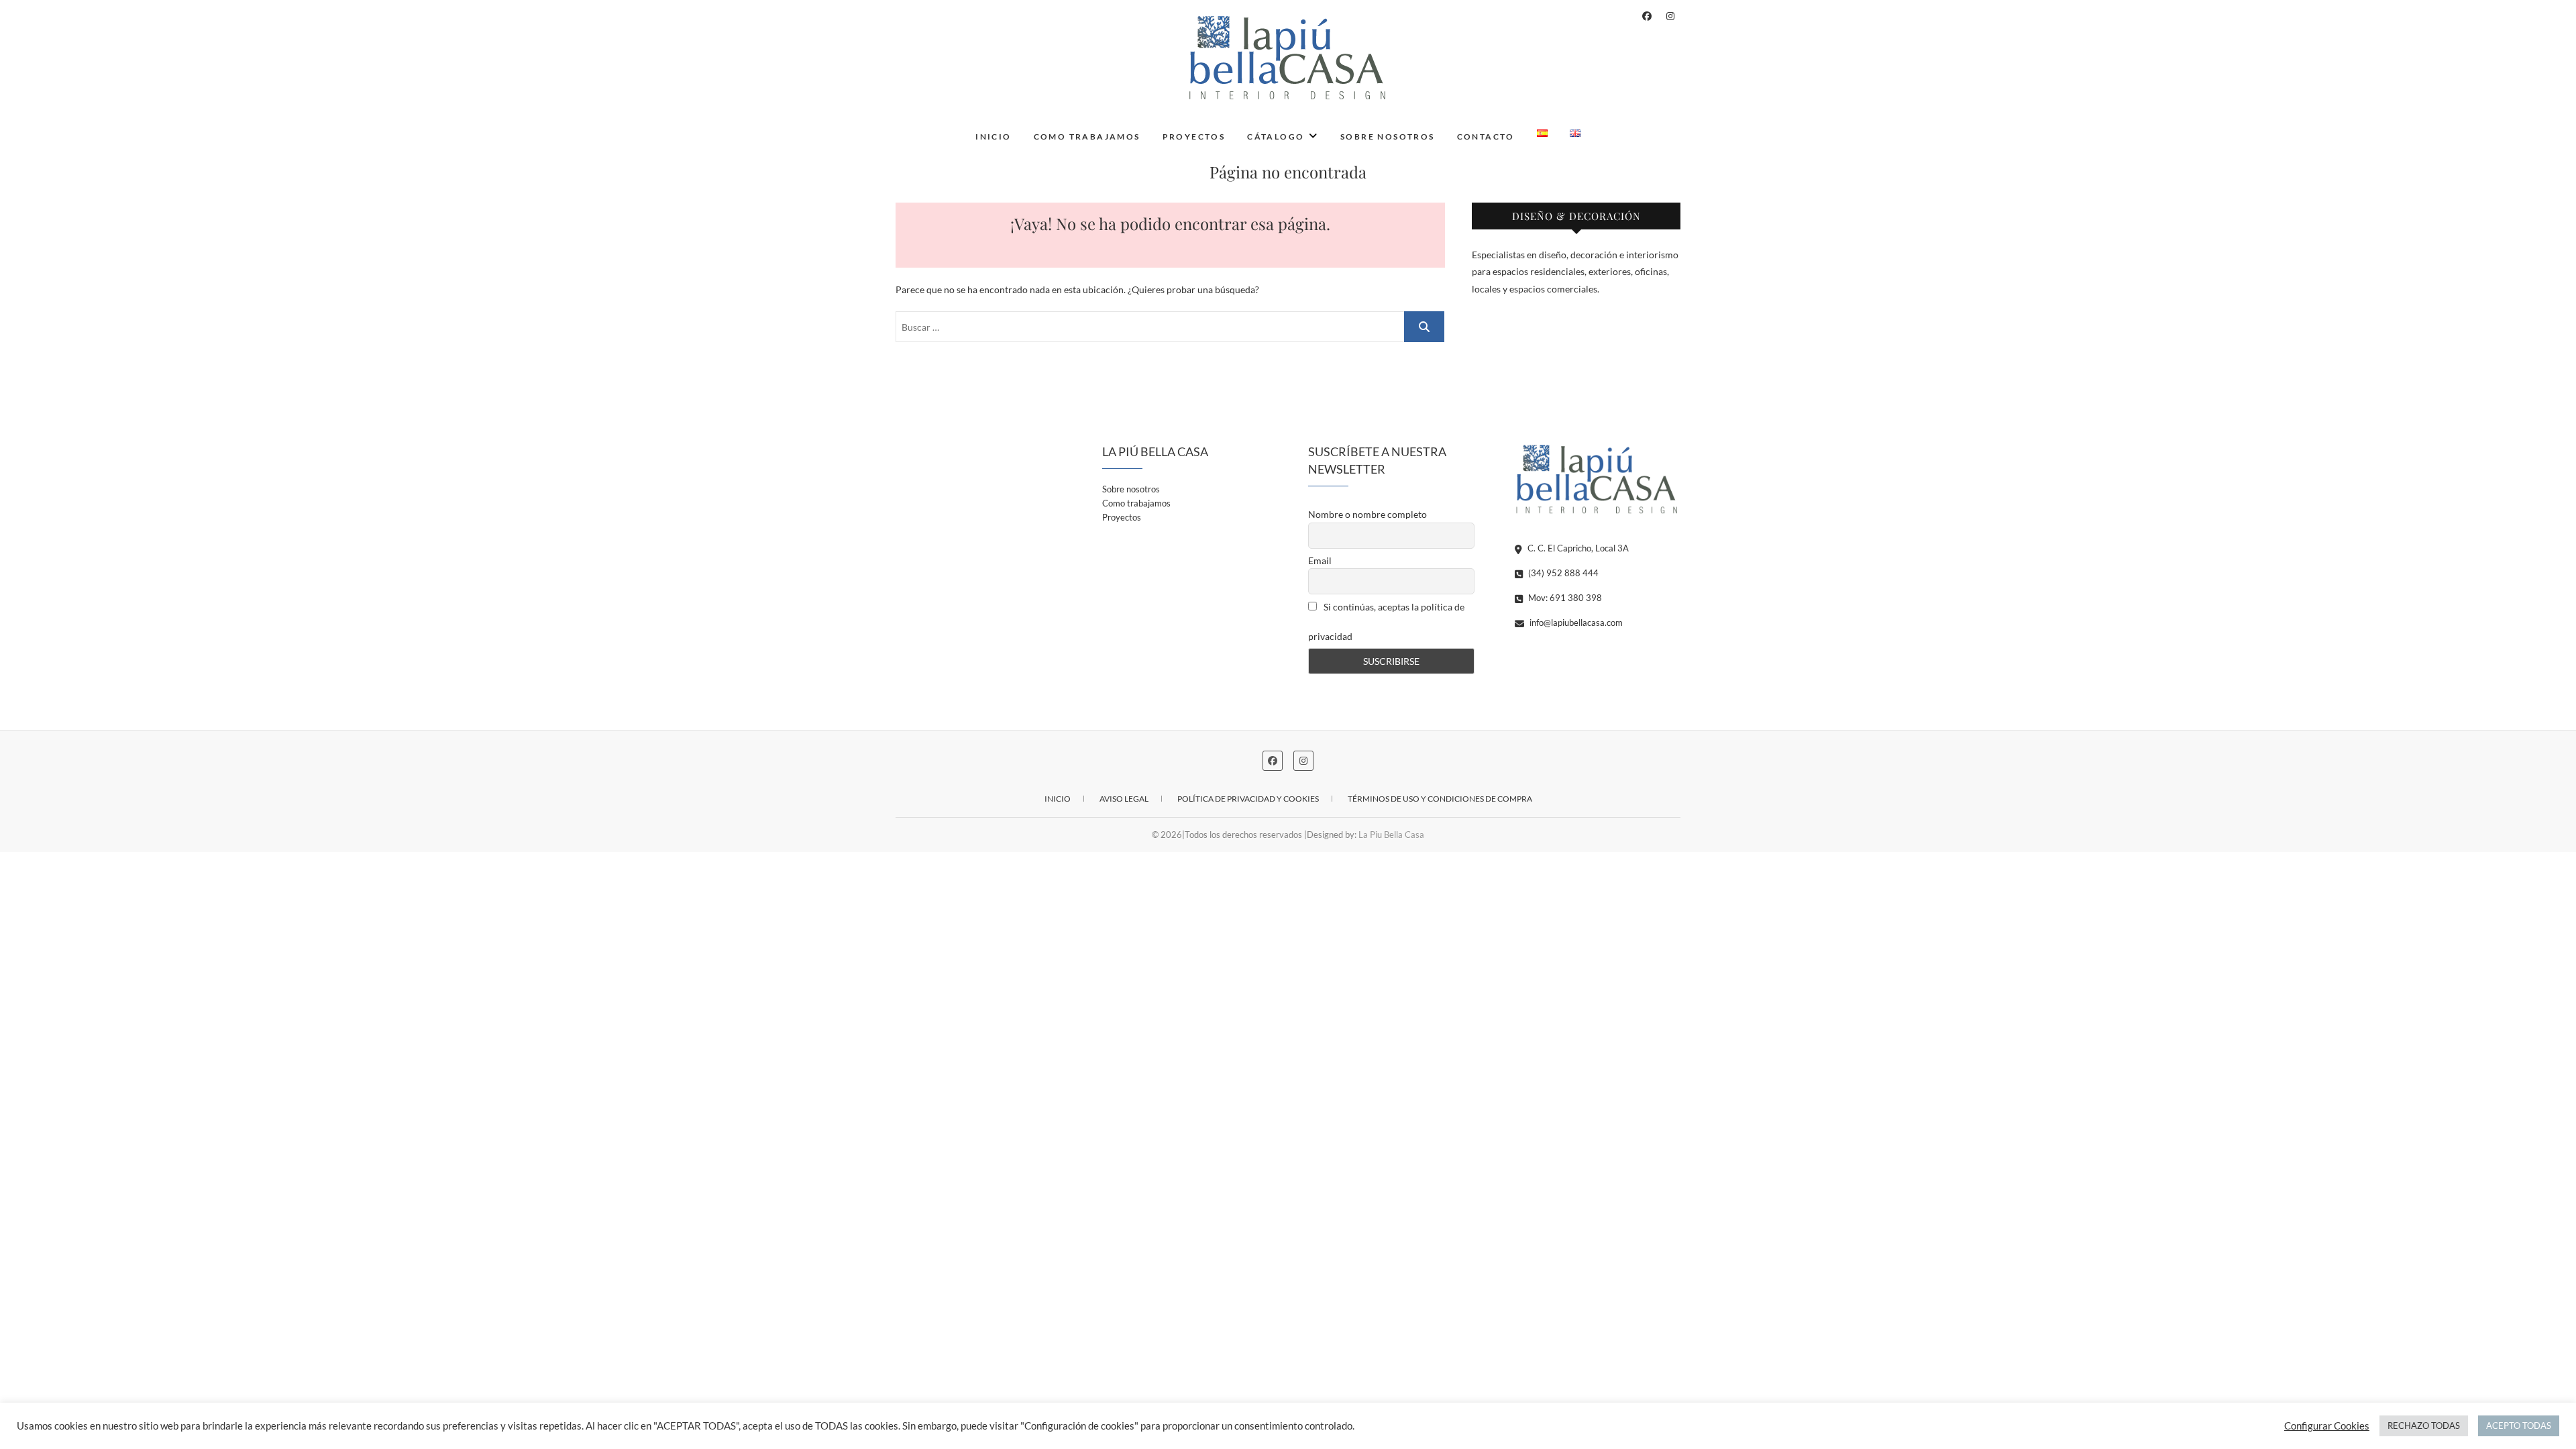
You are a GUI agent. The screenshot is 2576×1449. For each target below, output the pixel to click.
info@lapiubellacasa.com (1575, 623)
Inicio (993, 137)
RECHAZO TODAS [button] (2424, 1426)
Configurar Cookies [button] (2327, 1426)
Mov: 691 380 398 (1564, 598)
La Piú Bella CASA (960, 127)
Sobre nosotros (1388, 137)
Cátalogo (1276, 137)
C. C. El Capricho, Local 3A (1577, 548)
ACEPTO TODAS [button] (2519, 1426)
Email (1320, 560)
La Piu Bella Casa (1391, 835)
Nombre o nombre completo (1367, 514)
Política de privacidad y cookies (1248, 799)
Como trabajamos (1087, 137)
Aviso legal (1124, 799)
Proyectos (1194, 137)
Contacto (1486, 137)
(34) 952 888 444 (1562, 573)
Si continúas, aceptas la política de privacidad (1386, 622)
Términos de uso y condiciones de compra (1440, 799)
